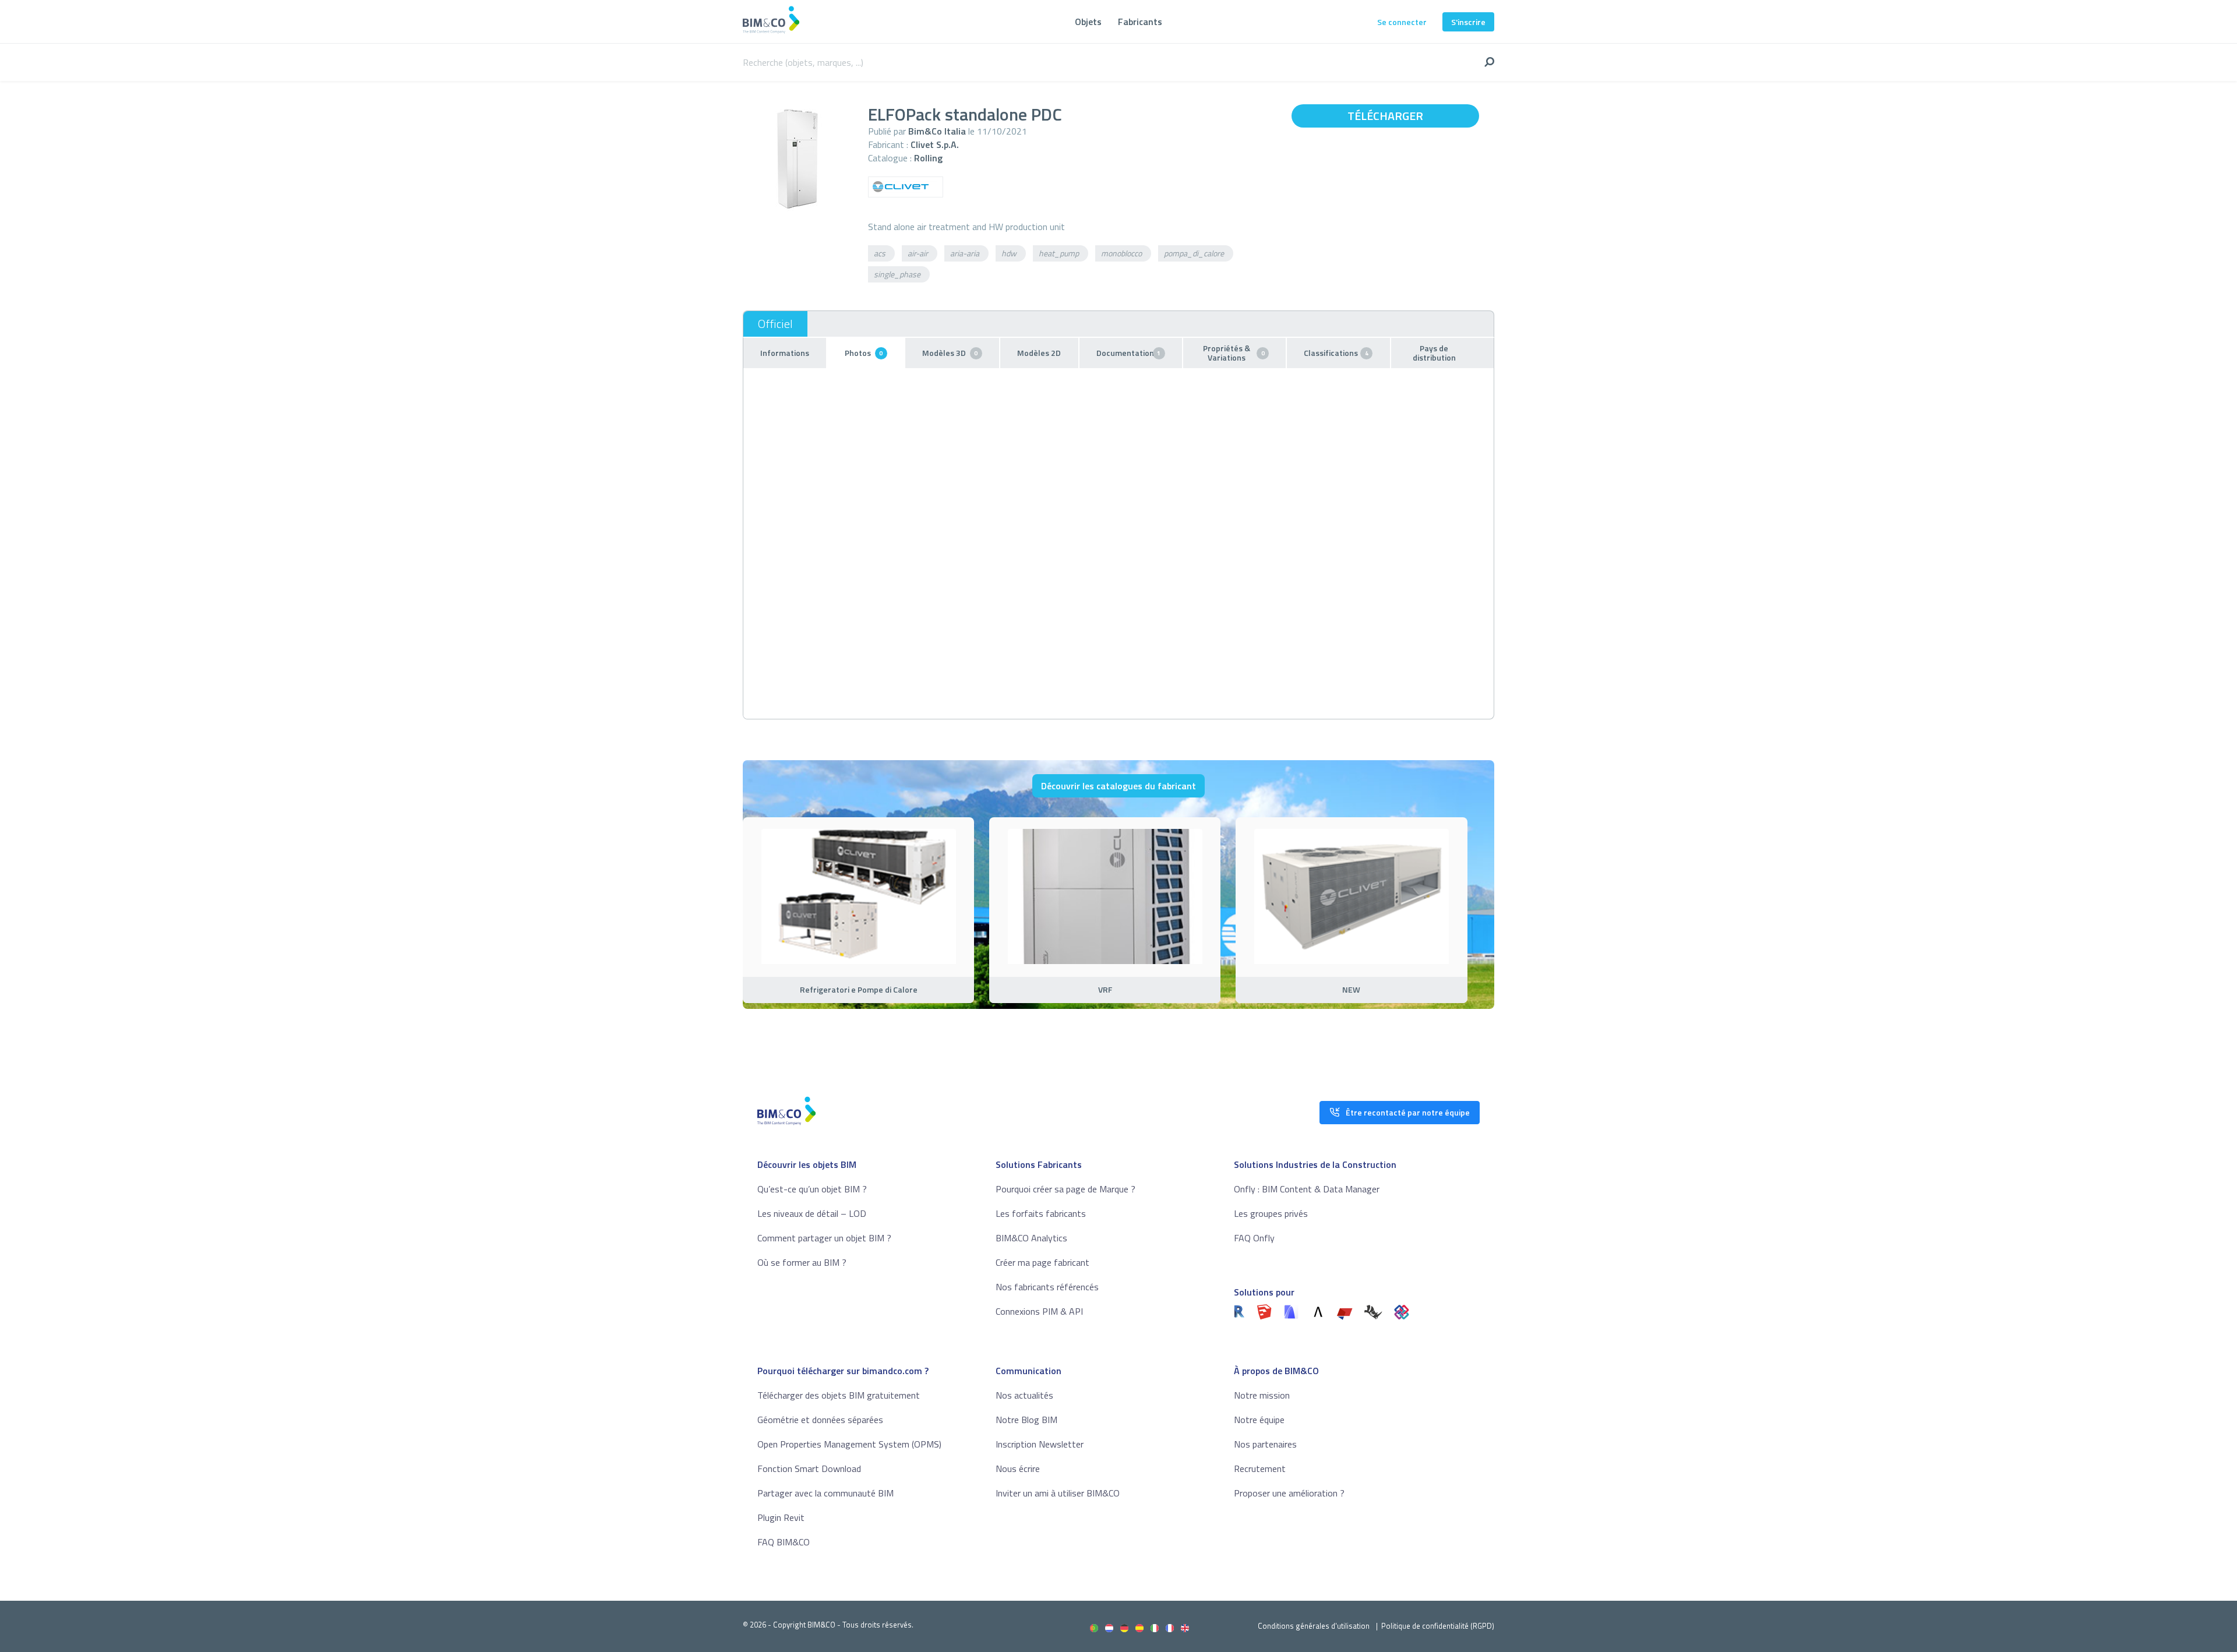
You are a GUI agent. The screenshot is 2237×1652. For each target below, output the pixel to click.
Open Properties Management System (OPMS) (849, 1444)
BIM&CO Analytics (1031, 1238)
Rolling (928, 158)
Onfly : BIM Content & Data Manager (1307, 1189)
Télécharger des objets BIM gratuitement (839, 1395)
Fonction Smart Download (809, 1469)
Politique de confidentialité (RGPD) (1438, 1626)
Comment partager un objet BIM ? (824, 1238)
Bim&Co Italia (937, 131)
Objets (1088, 22)
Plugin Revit (781, 1517)
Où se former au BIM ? (802, 1262)
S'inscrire (1468, 22)
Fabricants (1140, 22)
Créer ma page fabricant (1042, 1262)
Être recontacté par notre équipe (1408, 1112)
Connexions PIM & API (1039, 1311)
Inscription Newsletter (1040, 1444)
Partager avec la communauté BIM (825, 1493)
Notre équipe (1259, 1420)
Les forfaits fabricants (1041, 1213)
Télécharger (1385, 116)
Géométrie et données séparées (820, 1420)
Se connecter (1402, 22)
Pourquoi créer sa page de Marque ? (1065, 1189)
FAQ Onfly (1254, 1238)
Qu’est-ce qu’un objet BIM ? (812, 1189)
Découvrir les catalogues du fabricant (1118, 786)
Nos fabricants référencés (1047, 1287)
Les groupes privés (1271, 1213)
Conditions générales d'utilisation (1314, 1626)
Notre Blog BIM (1026, 1420)
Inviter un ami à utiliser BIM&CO (1058, 1493)
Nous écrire (1018, 1469)
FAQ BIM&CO (784, 1542)
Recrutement (1260, 1469)
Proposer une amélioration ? (1289, 1493)
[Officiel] (775, 324)
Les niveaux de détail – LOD (812, 1213)
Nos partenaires (1265, 1444)
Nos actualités (1024, 1395)
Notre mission (1262, 1395)
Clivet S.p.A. (935, 144)
